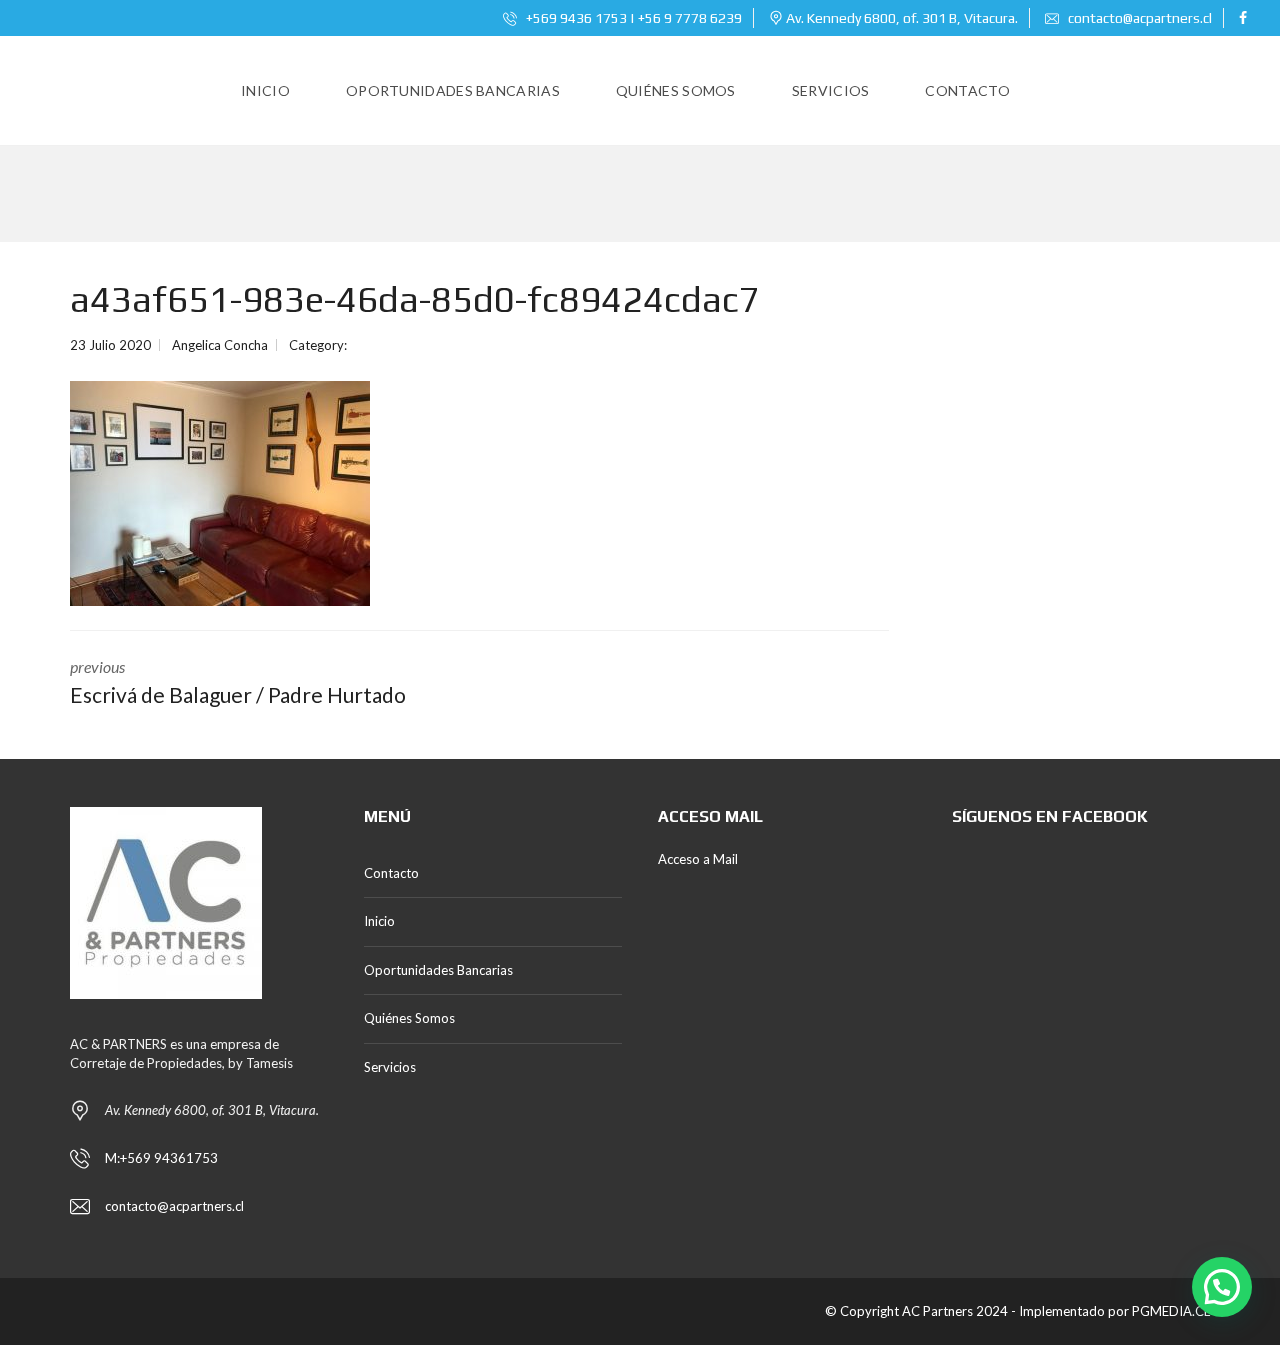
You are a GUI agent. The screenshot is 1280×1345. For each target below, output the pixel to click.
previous (238, 682)
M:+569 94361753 (161, 1158)
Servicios (390, 1067)
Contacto (391, 873)
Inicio (379, 921)
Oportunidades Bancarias (438, 970)
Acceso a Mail (698, 859)
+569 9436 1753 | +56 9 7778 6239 (632, 18)
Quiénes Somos (409, 1018)
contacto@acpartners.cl (1140, 18)
